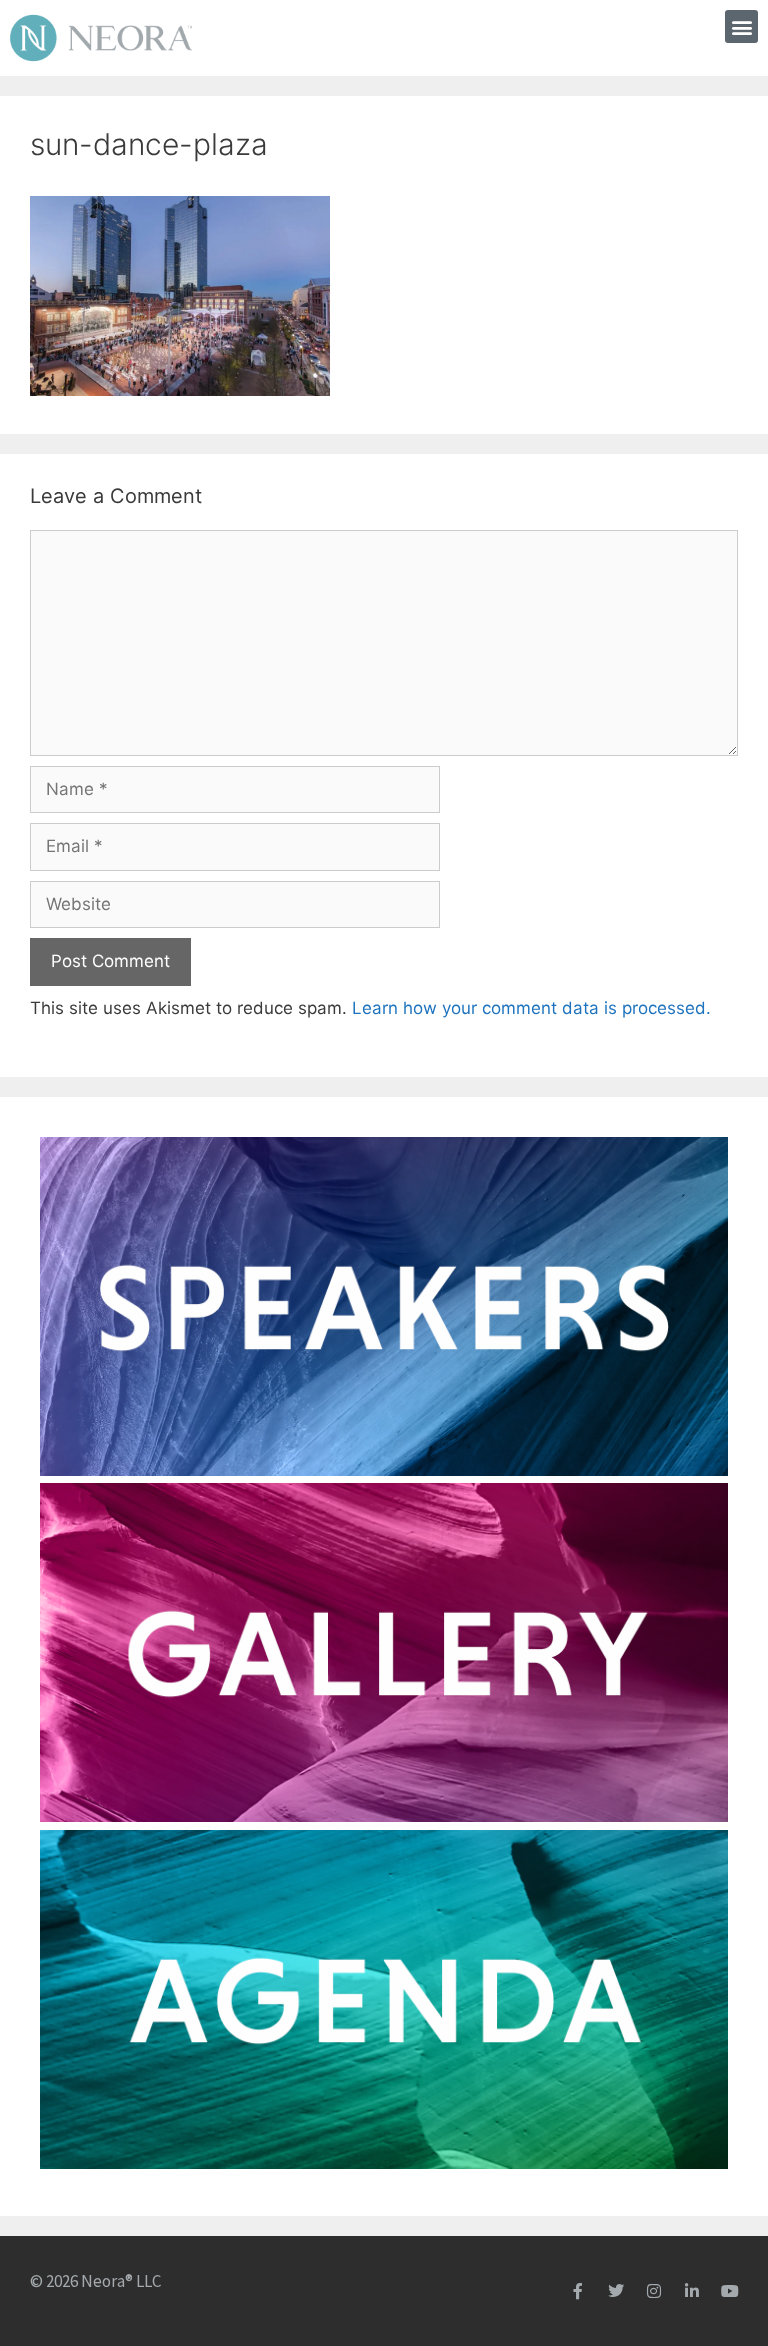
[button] (741, 26)
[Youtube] (730, 2291)
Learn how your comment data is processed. (531, 1008)
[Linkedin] (692, 2291)
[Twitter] (616, 2291)
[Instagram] (654, 2291)
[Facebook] (578, 2291)
